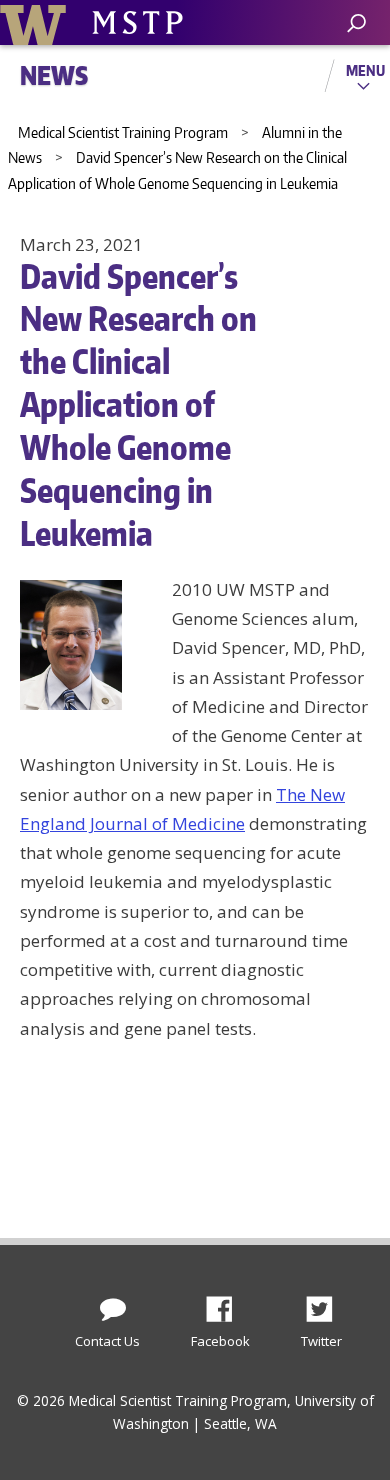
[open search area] (356, 23)
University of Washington (36, 22)
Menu (365, 70)
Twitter (327, 1304)
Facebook (227, 1304)
